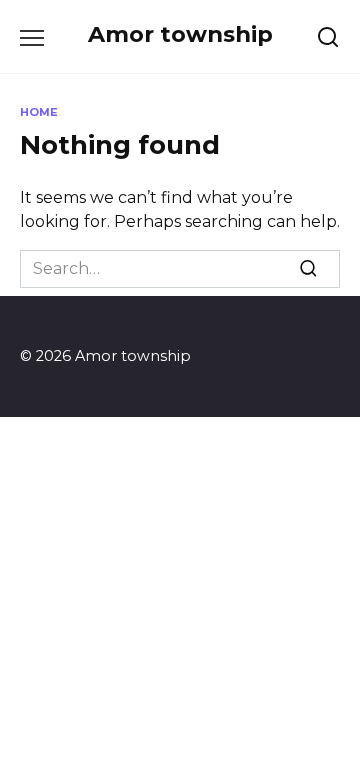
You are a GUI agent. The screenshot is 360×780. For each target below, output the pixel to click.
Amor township (180, 34)
